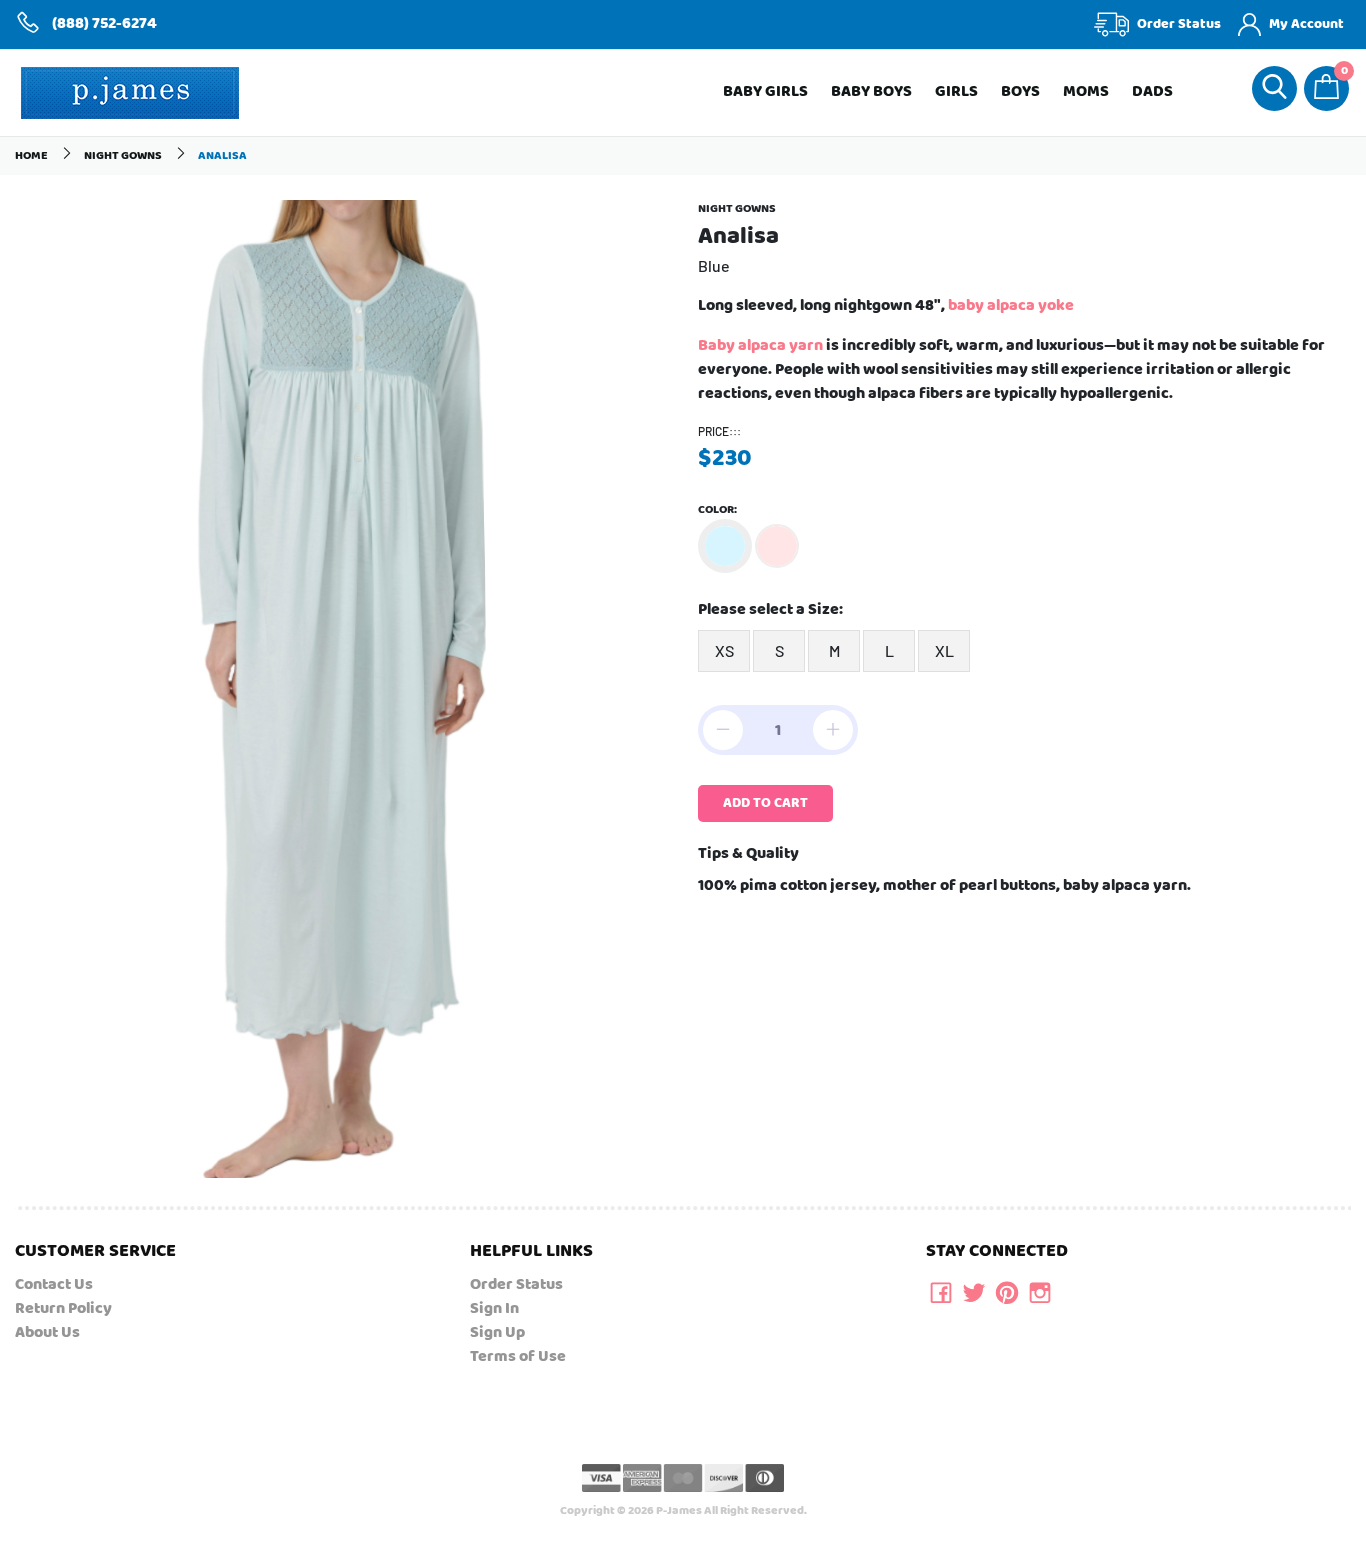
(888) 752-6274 (104, 24)
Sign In (494, 1308)
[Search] (1274, 88)
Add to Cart (765, 803)
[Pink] (777, 546)
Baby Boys (871, 91)
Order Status (516, 1284)
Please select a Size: (770, 610)
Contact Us (54, 1284)
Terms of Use (518, 1356)
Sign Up (497, 1332)
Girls (956, 91)
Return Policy (63, 1308)
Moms (1086, 91)
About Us (47, 1332)
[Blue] (725, 546)
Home (31, 155)
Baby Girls (765, 91)
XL (944, 650)
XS (724, 650)
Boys (1020, 91)
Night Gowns (123, 155)
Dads (1152, 91)
